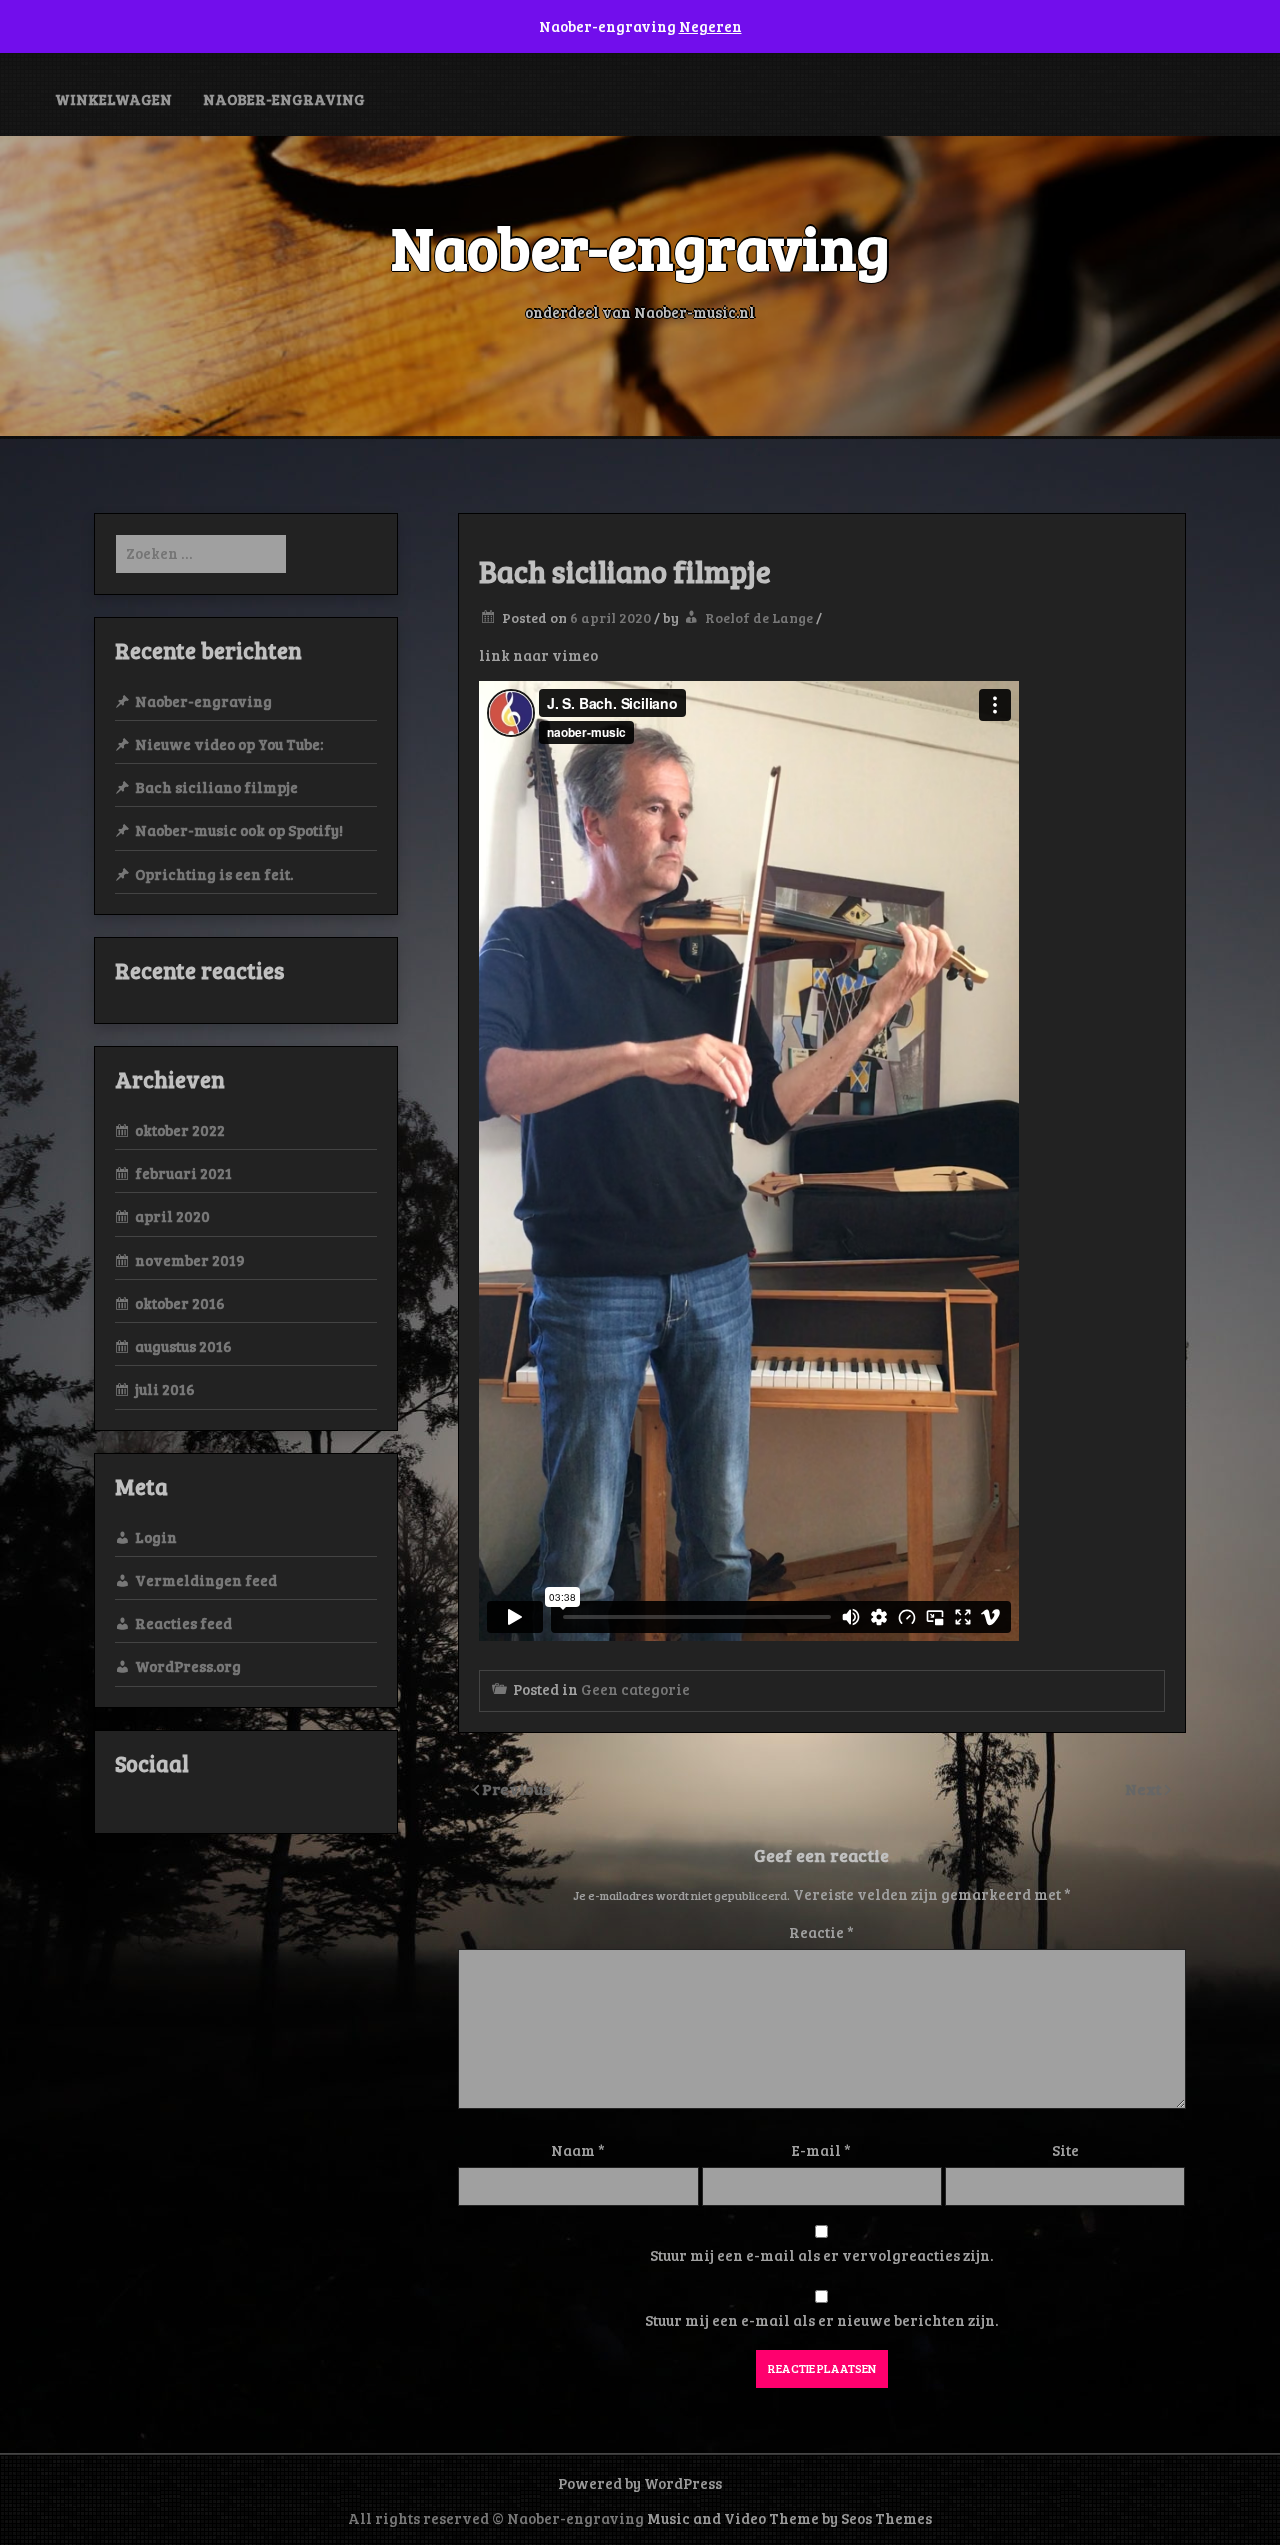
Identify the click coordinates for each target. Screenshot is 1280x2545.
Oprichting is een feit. (214, 874)
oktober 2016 (180, 1303)
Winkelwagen (113, 99)
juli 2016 (165, 1389)
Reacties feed (183, 1623)
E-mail (821, 2150)
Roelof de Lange (759, 617)
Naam (578, 2150)
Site (1065, 2150)
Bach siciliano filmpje (216, 787)
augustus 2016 (183, 1346)
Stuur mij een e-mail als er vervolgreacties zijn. (821, 2255)
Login (156, 1537)
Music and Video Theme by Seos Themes (789, 2518)
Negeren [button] (710, 26)
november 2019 (190, 1260)
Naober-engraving (284, 99)
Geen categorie (635, 1689)
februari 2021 (183, 1173)
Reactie (821, 1932)
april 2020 (172, 1216)
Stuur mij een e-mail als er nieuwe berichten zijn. (821, 2320)
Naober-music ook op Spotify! (239, 830)
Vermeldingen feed (206, 1580)
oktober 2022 (180, 1130)
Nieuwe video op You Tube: (229, 744)
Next (1145, 1788)
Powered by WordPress (640, 2483)
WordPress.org (188, 1666)
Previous (516, 1788)
